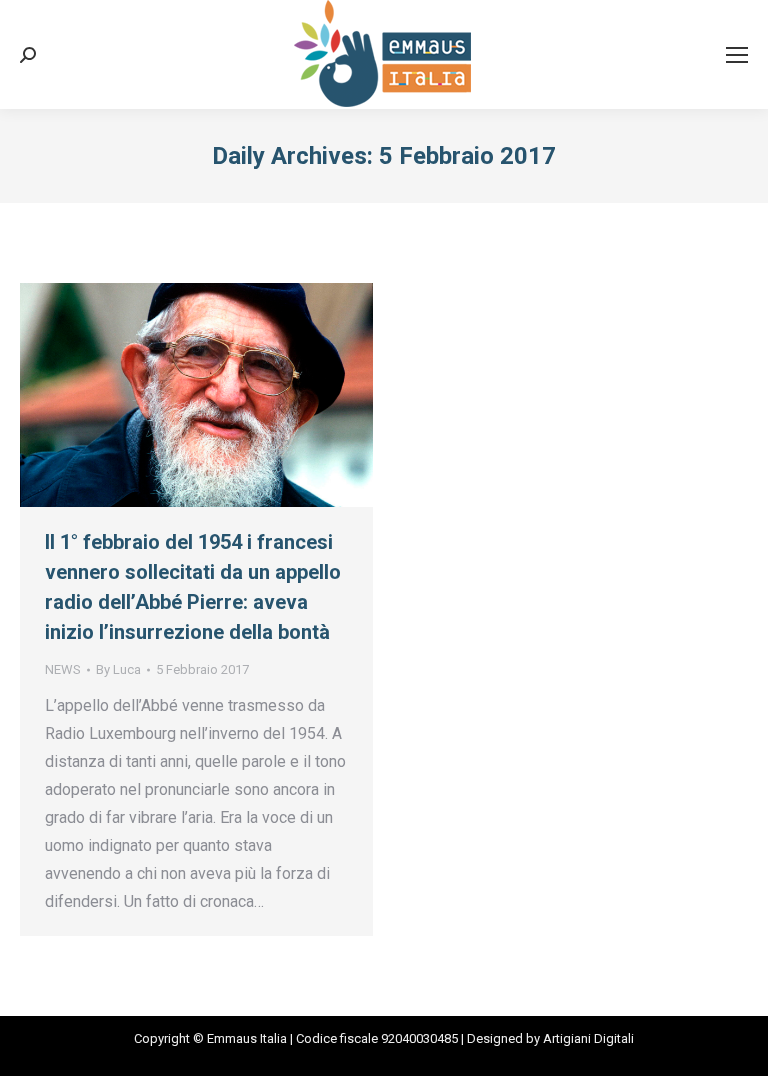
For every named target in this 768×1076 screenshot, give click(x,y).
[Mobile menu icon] (737, 55)
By (118, 669)
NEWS (63, 669)
